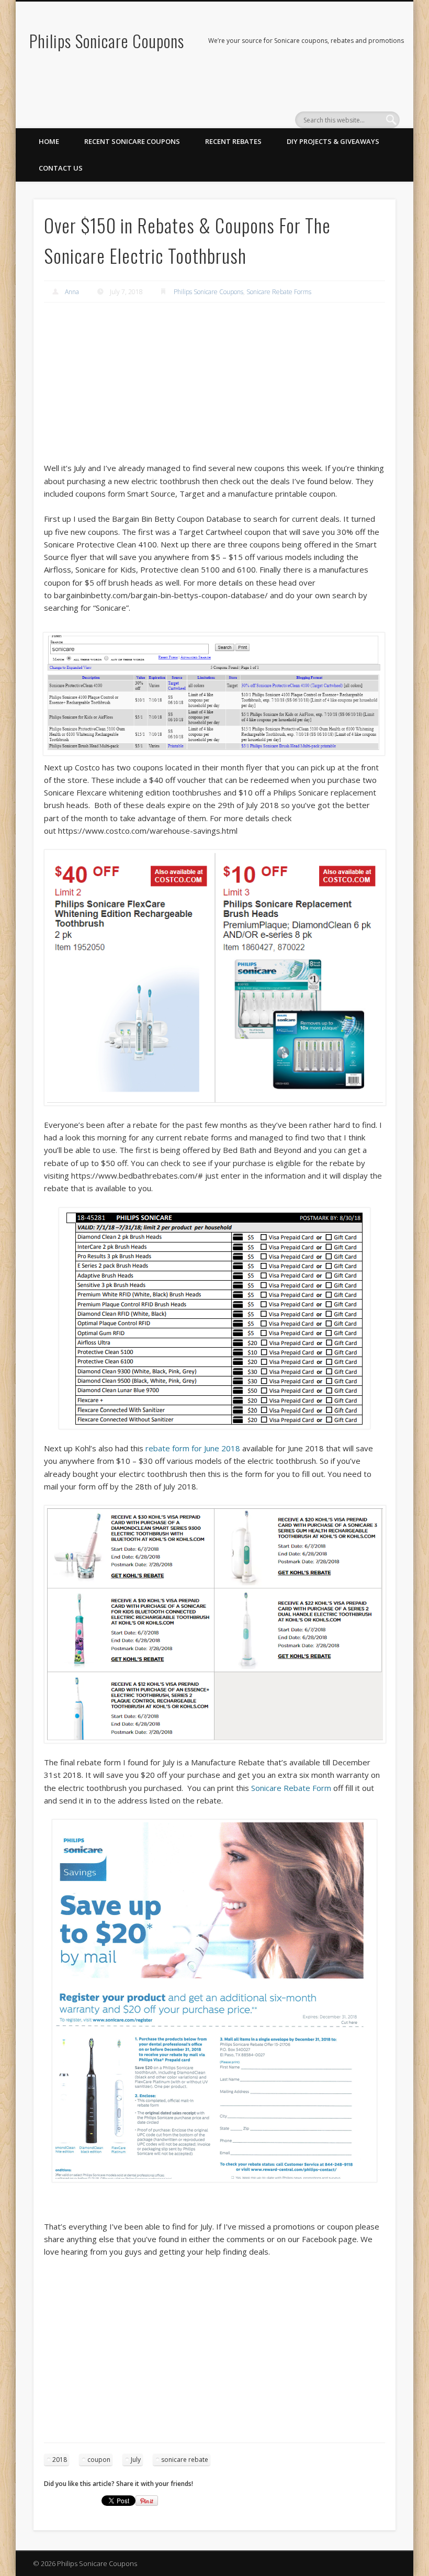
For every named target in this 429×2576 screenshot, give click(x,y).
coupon (99, 2460)
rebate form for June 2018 (193, 1448)
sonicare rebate (185, 2460)
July (136, 2460)
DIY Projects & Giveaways (333, 141)
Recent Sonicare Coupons (132, 141)
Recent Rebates (233, 141)
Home (49, 141)
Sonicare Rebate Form (291, 1788)
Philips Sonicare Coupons (107, 41)
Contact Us (61, 168)
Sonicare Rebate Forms (279, 292)
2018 (60, 2460)
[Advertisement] (214, 388)
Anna (72, 292)
